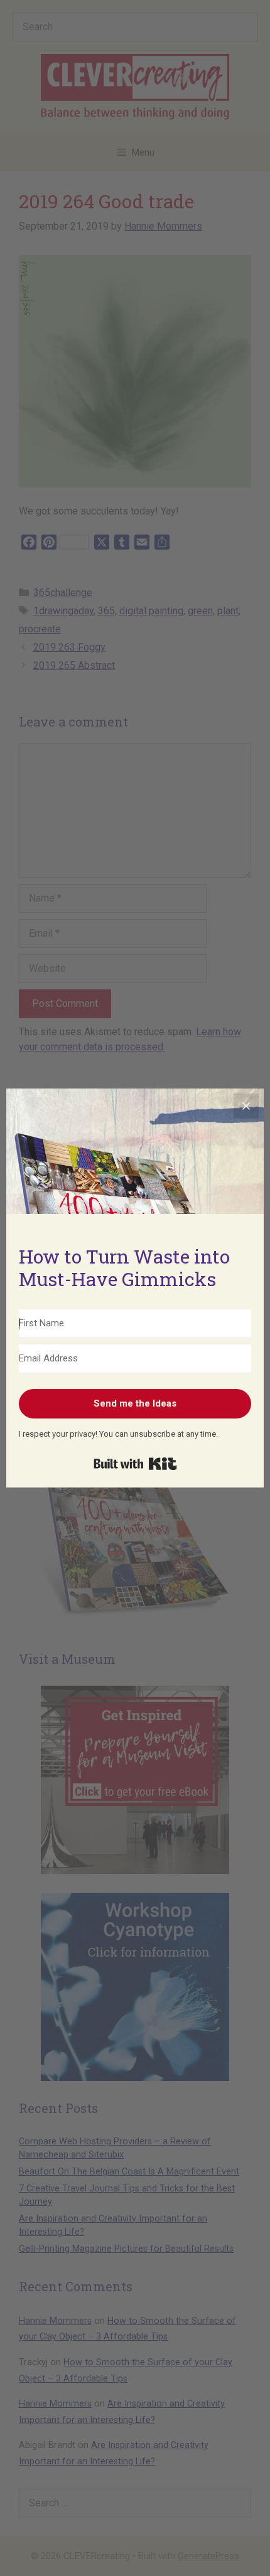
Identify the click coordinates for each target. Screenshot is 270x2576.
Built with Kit (135, 1464)
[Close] (246, 1106)
